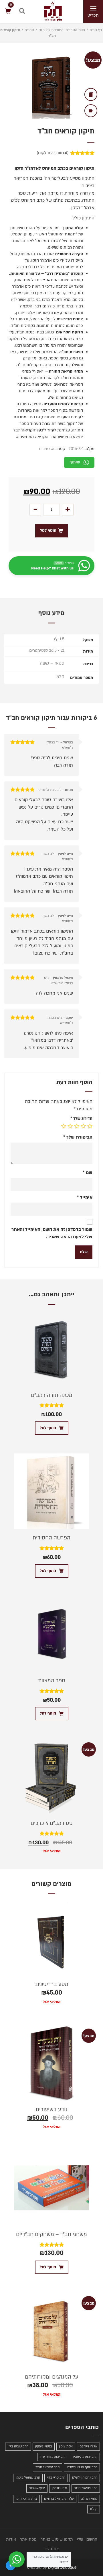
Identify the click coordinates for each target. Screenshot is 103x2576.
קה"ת (94, 2509)
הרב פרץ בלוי (56, 2478)
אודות (11, 2539)
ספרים (29, 30)
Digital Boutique (62, 2567)
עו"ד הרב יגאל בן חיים (59, 2499)
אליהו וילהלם (88, 2446)
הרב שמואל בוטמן (28, 2478)
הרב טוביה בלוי (18, 2446)
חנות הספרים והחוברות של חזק (62, 30)
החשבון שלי (87, 2539)
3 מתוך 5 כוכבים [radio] (77, 1126)
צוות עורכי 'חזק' (26, 2499)
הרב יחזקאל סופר (47, 2467)
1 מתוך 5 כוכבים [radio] (90, 1126)
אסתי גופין (66, 2446)
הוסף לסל (48, 530)
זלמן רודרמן (60, 2488)
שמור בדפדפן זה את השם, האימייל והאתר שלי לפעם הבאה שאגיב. (52, 1233)
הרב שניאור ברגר (86, 2488)
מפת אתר (28, 2539)
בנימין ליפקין (44, 2446)
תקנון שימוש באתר (57, 2539)
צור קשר (51, 2549)
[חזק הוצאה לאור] (47, 11)
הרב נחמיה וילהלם (85, 2478)
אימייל (85, 1197)
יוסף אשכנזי (37, 2488)
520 (60, 677)
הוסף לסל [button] (48, 1428)
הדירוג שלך (81, 1118)
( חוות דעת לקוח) (53, 153)
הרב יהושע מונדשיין (53, 2457)
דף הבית (96, 30)
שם (88, 1173)
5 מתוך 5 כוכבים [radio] (64, 1126)
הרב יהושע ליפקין (85, 2457)
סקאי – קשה (52, 663)
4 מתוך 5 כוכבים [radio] (70, 1126)
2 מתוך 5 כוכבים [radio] (83, 1126)
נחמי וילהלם (89, 2499)
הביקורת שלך (78, 1137)
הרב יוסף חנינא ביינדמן (82, 2467)
